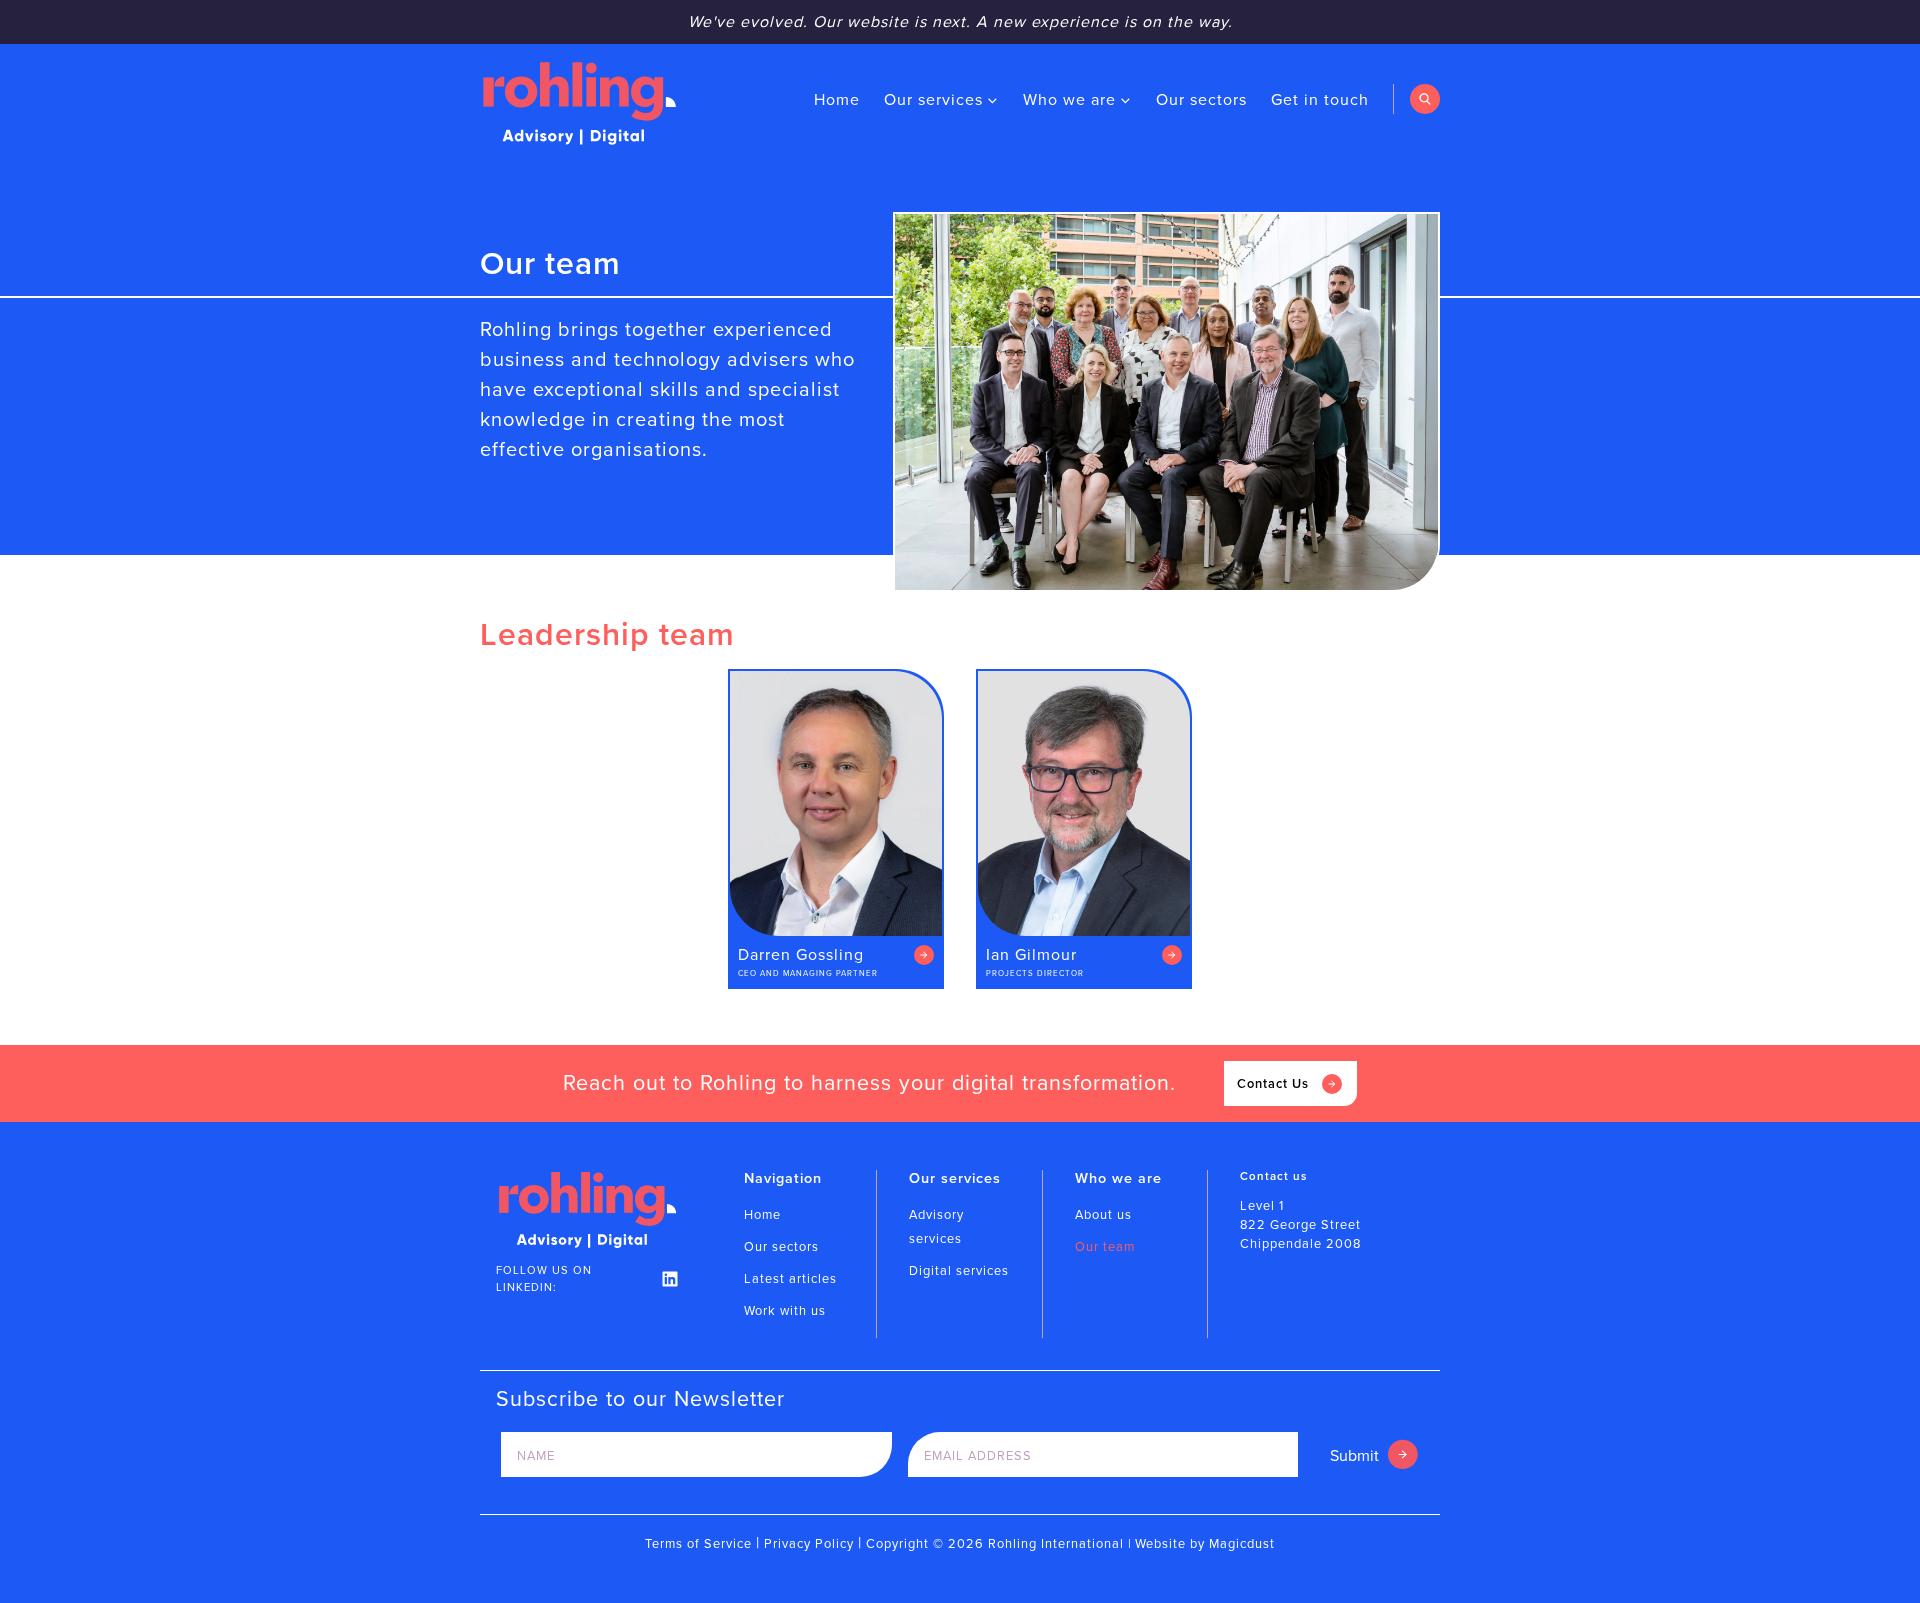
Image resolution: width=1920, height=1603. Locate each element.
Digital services (959, 1270)
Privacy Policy (809, 1543)
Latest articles (790, 1278)
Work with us (785, 1310)
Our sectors (1201, 99)
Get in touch (1320, 99)
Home (837, 99)
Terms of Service (698, 1543)
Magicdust (1242, 1543)
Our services (933, 99)
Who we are (1069, 99)
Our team (1105, 1246)
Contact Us (1273, 1083)
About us (1103, 1214)
